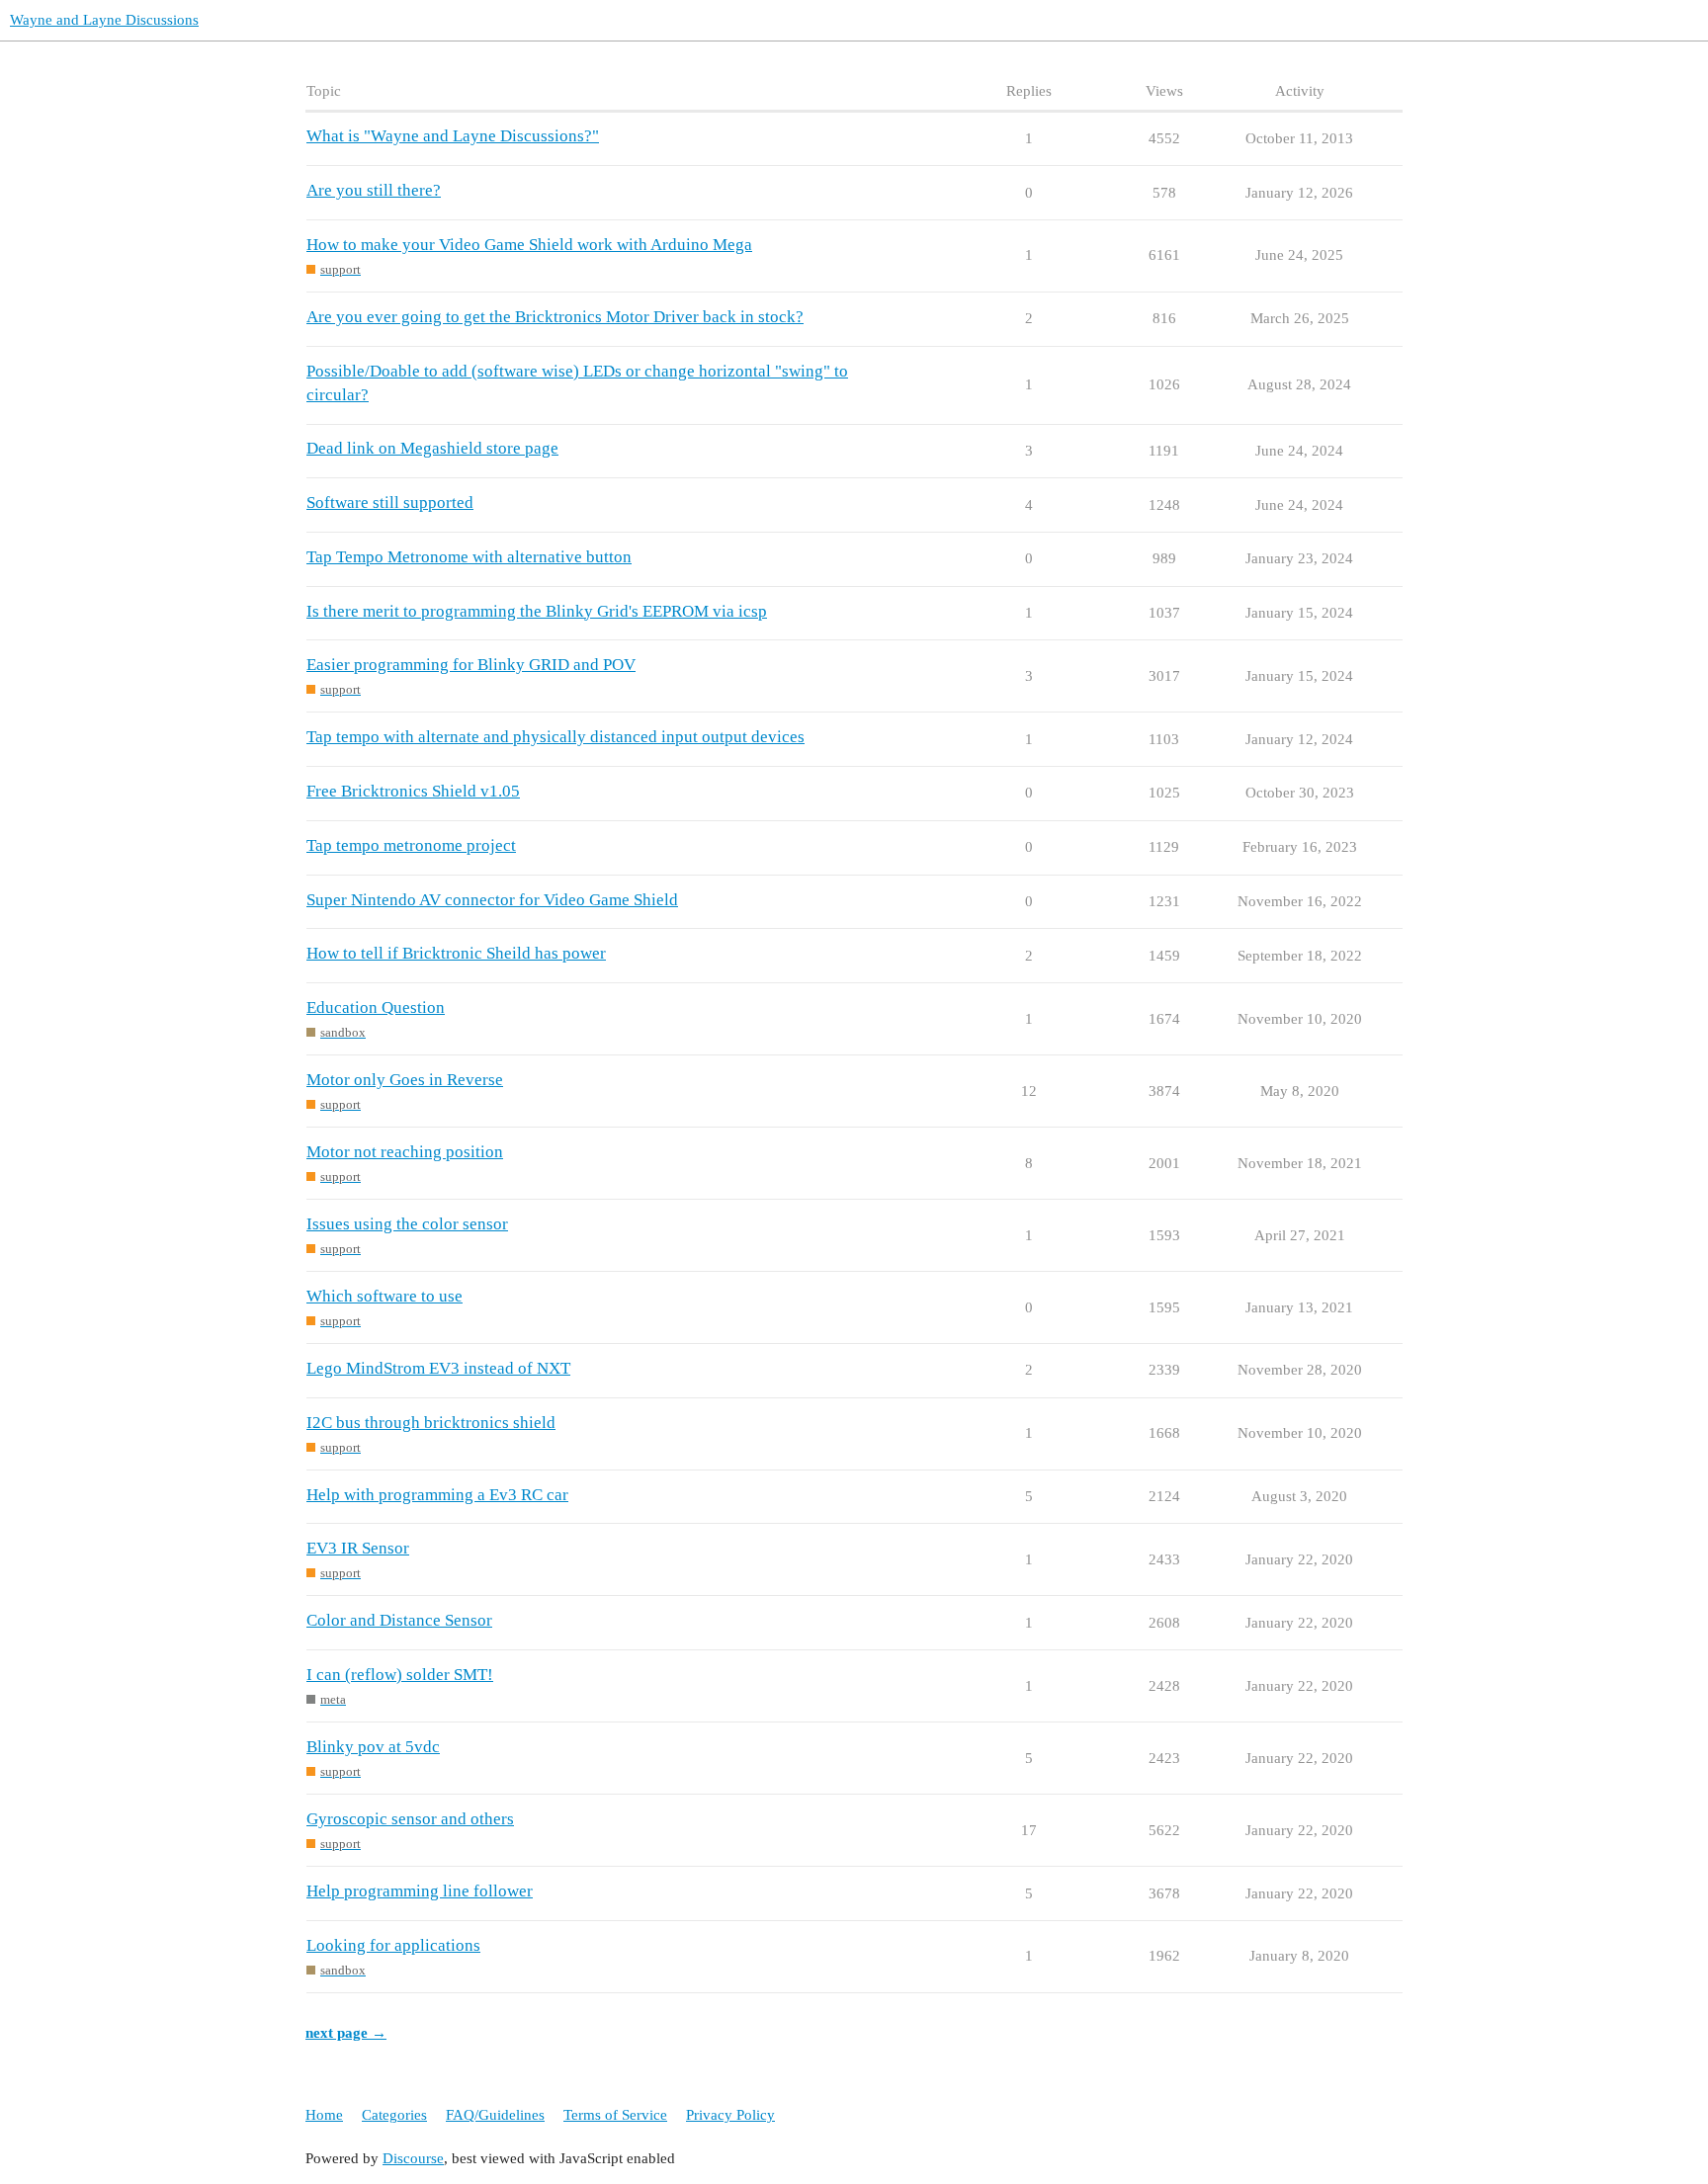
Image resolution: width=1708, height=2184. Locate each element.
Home (324, 2115)
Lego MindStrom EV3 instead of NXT (438, 1368)
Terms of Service (615, 2115)
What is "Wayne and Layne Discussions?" (453, 136)
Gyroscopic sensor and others (410, 1819)
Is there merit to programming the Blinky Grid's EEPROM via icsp (537, 611)
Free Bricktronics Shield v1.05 (413, 791)
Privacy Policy (730, 2115)
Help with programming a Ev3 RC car (437, 1495)
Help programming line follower (420, 1891)
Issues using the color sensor (407, 1224)
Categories (394, 2115)
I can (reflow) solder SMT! (400, 1675)
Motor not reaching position (405, 1152)
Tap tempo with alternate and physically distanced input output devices (555, 737)
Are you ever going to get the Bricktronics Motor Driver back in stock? (555, 317)
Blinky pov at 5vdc (373, 1747)
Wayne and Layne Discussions (104, 20)
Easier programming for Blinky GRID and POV (471, 665)
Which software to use (384, 1296)
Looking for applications (393, 1945)
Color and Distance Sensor (399, 1620)
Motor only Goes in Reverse (405, 1080)
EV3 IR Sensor (358, 1548)
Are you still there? (374, 190)
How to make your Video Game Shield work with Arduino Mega (529, 245)
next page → (346, 2033)
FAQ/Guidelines (495, 2115)
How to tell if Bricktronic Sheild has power (456, 953)
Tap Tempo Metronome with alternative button (469, 557)
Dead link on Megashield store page (432, 448)
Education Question (376, 1008)
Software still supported (390, 503)
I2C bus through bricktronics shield (431, 1423)
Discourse (413, 2158)
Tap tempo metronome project (411, 845)
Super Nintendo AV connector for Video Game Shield (492, 900)
